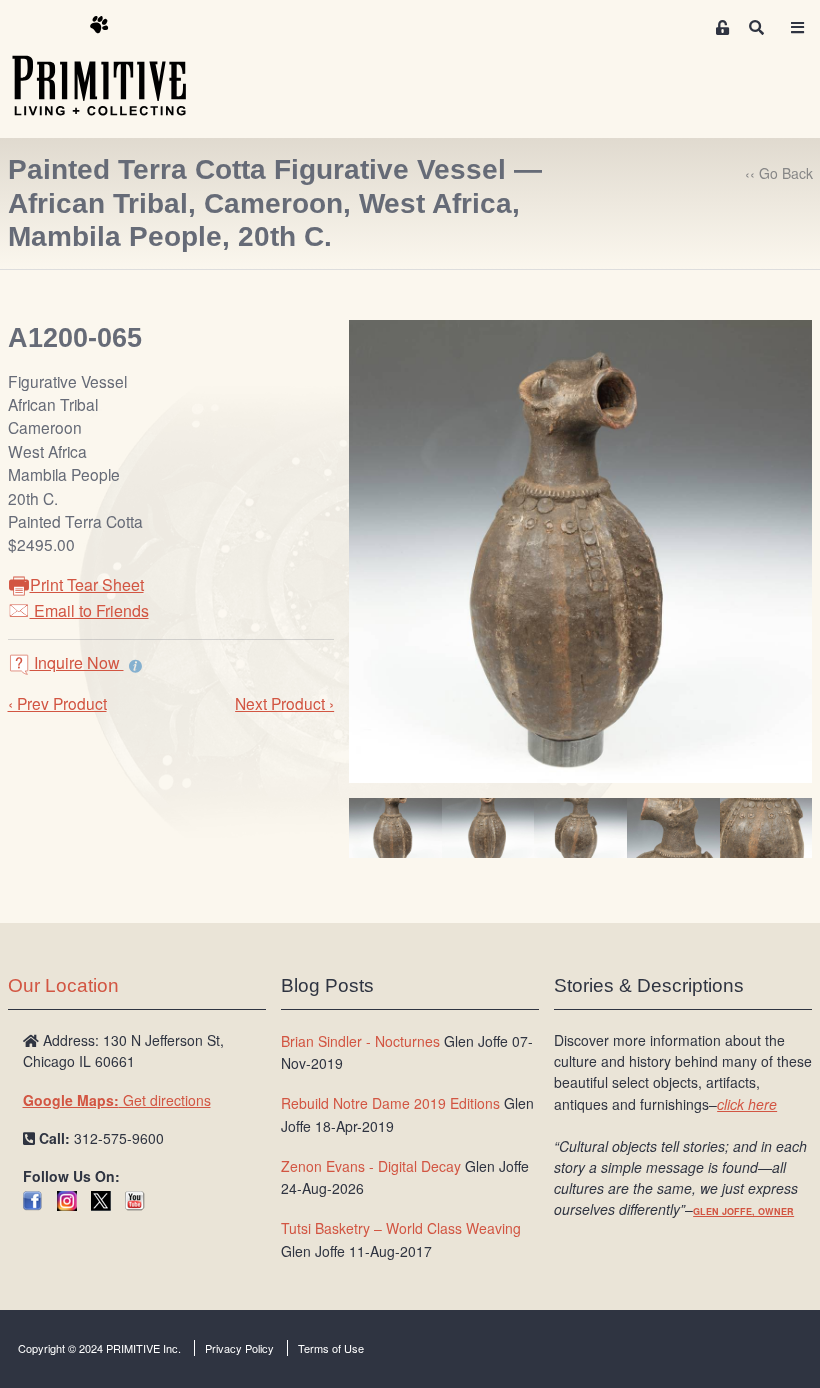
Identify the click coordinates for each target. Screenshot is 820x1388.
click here (747, 1104)
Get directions (117, 1100)
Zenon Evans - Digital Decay (371, 1166)
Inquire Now (77, 662)
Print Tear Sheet (87, 584)
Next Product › (284, 703)
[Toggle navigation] (797, 27)
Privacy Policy (239, 1348)
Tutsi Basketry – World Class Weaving (401, 1228)
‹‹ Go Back (779, 173)
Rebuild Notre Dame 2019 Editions (390, 1103)
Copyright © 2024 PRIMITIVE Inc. (99, 1348)
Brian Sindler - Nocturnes (360, 1041)
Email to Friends (89, 610)
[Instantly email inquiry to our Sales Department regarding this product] (135, 665)
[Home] (114, 67)
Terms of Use (331, 1348)
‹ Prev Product (57, 703)
